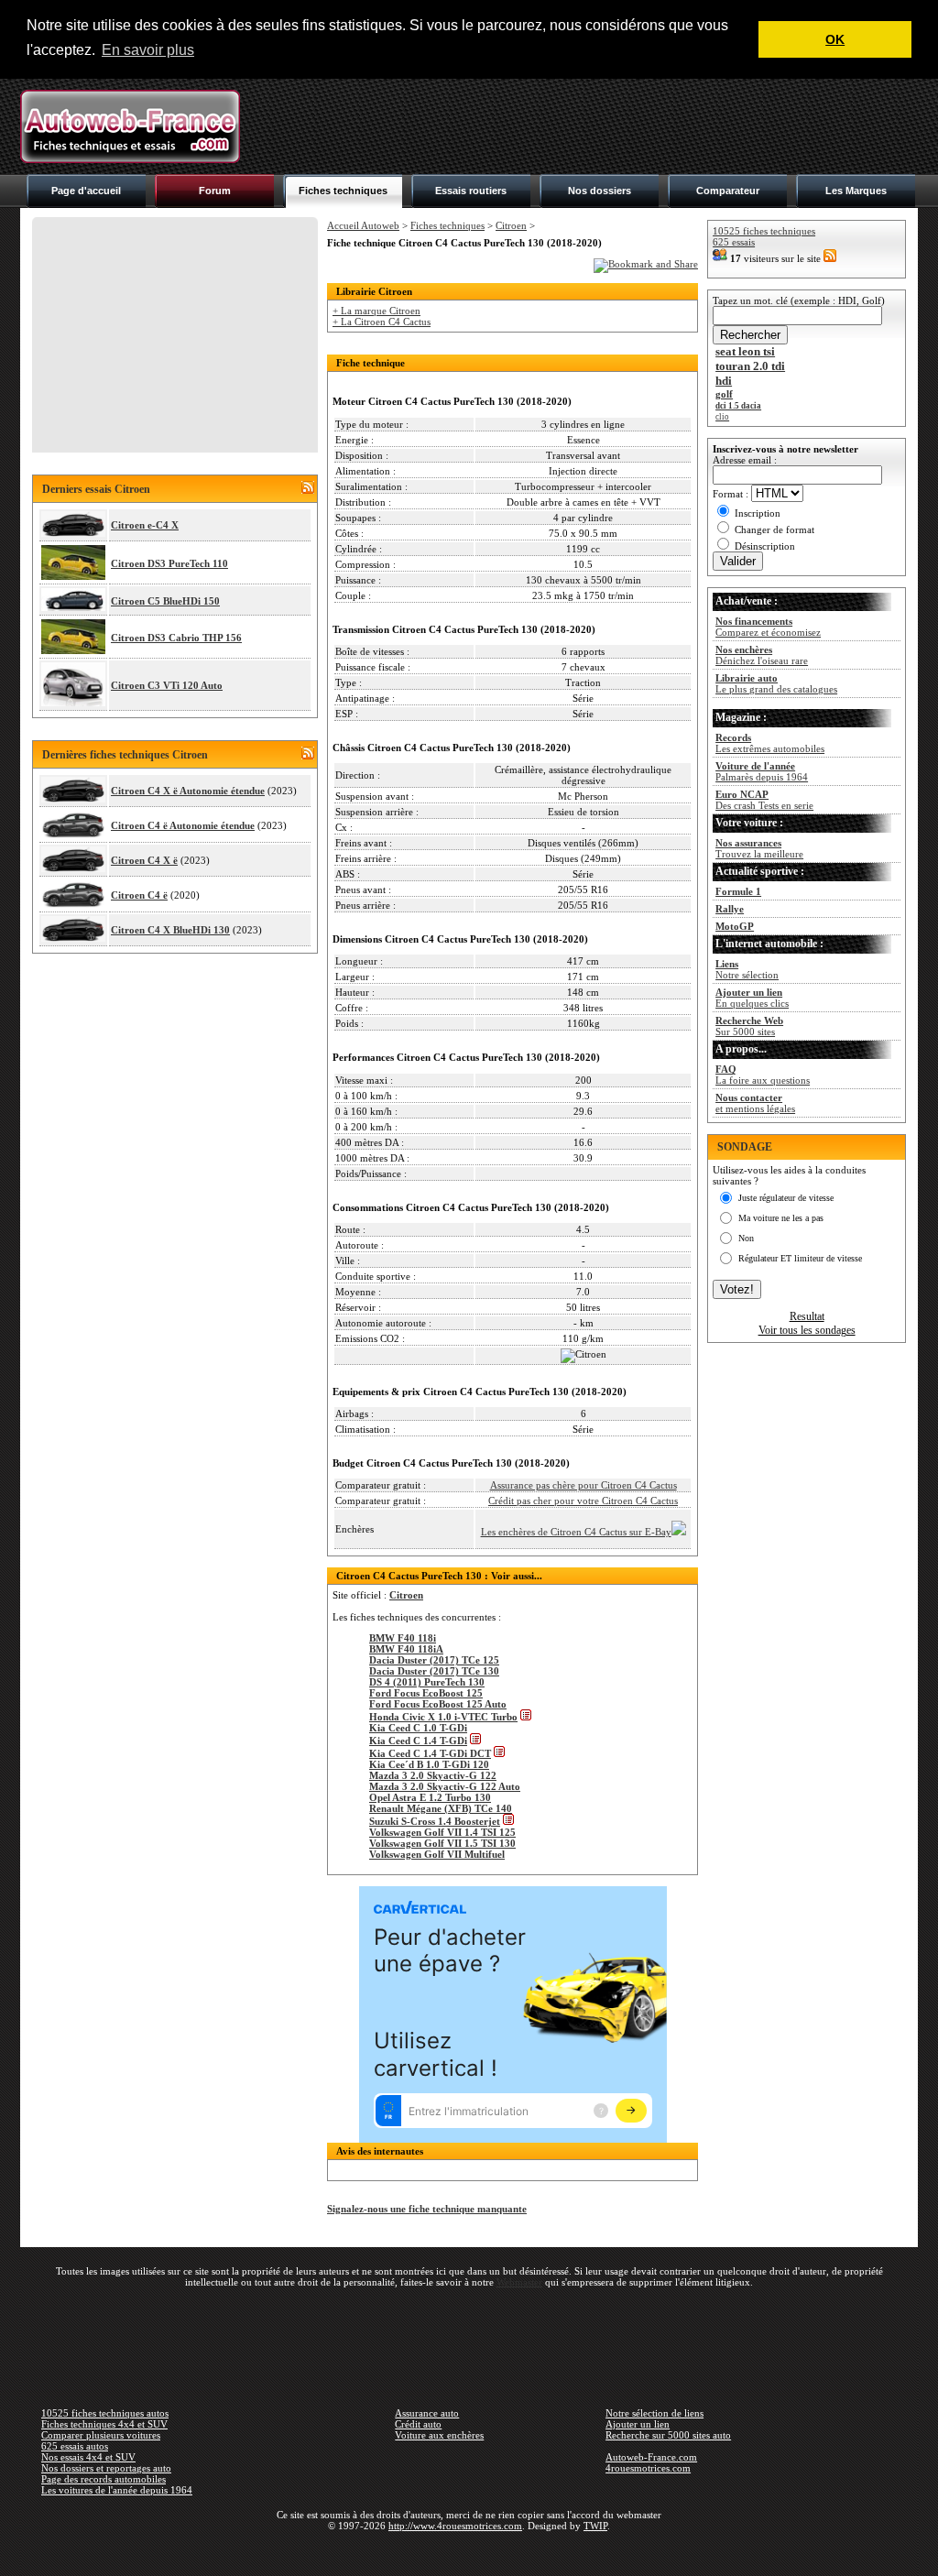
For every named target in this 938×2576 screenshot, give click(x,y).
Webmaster (519, 2282)
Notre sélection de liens (654, 2413)
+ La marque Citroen (376, 311)
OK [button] (835, 39)
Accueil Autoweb (363, 225)
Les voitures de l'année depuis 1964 (117, 2490)
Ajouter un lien (638, 2424)
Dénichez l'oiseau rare (762, 655)
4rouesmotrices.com (648, 2468)
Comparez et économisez (768, 627)
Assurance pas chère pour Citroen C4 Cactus (584, 1485)
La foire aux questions (763, 1075)
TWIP (595, 2526)
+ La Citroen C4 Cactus (382, 322)
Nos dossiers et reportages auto (106, 2468)
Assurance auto (427, 2413)
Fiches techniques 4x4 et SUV (104, 2424)
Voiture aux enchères (439, 2435)
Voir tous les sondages (807, 1330)
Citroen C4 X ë (144, 860)
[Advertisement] (584, 126)
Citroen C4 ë (139, 895)
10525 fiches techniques (764, 231)
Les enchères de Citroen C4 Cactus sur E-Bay (576, 1532)
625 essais (734, 242)
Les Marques (856, 191)
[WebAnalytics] (469, 2552)
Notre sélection (747, 969)
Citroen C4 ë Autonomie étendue (183, 825)
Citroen (511, 225)
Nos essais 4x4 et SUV (88, 2457)
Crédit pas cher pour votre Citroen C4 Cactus (583, 1501)
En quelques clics (752, 998)
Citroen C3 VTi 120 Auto (167, 685)
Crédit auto (418, 2424)
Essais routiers (471, 191)
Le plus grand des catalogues (776, 683)
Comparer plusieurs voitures (101, 2435)
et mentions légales (755, 1103)
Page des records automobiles (104, 2479)
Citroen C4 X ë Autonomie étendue (188, 791)
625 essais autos (75, 2446)
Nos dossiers (600, 191)
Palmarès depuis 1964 (762, 771)
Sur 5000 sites (749, 1026)
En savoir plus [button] (148, 50)
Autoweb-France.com (651, 2457)
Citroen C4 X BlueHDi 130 (170, 930)
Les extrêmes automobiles (770, 743)
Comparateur (728, 191)
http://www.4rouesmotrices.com (455, 2526)
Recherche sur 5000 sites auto (668, 2435)
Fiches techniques (343, 191)
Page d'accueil (86, 191)
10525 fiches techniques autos (105, 2413)
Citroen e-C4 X (145, 525)
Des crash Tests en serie (764, 800)
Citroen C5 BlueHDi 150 (165, 601)
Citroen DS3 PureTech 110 (169, 563)
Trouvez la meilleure (759, 848)
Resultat (807, 1316)
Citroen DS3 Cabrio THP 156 (176, 638)
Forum (215, 191)
